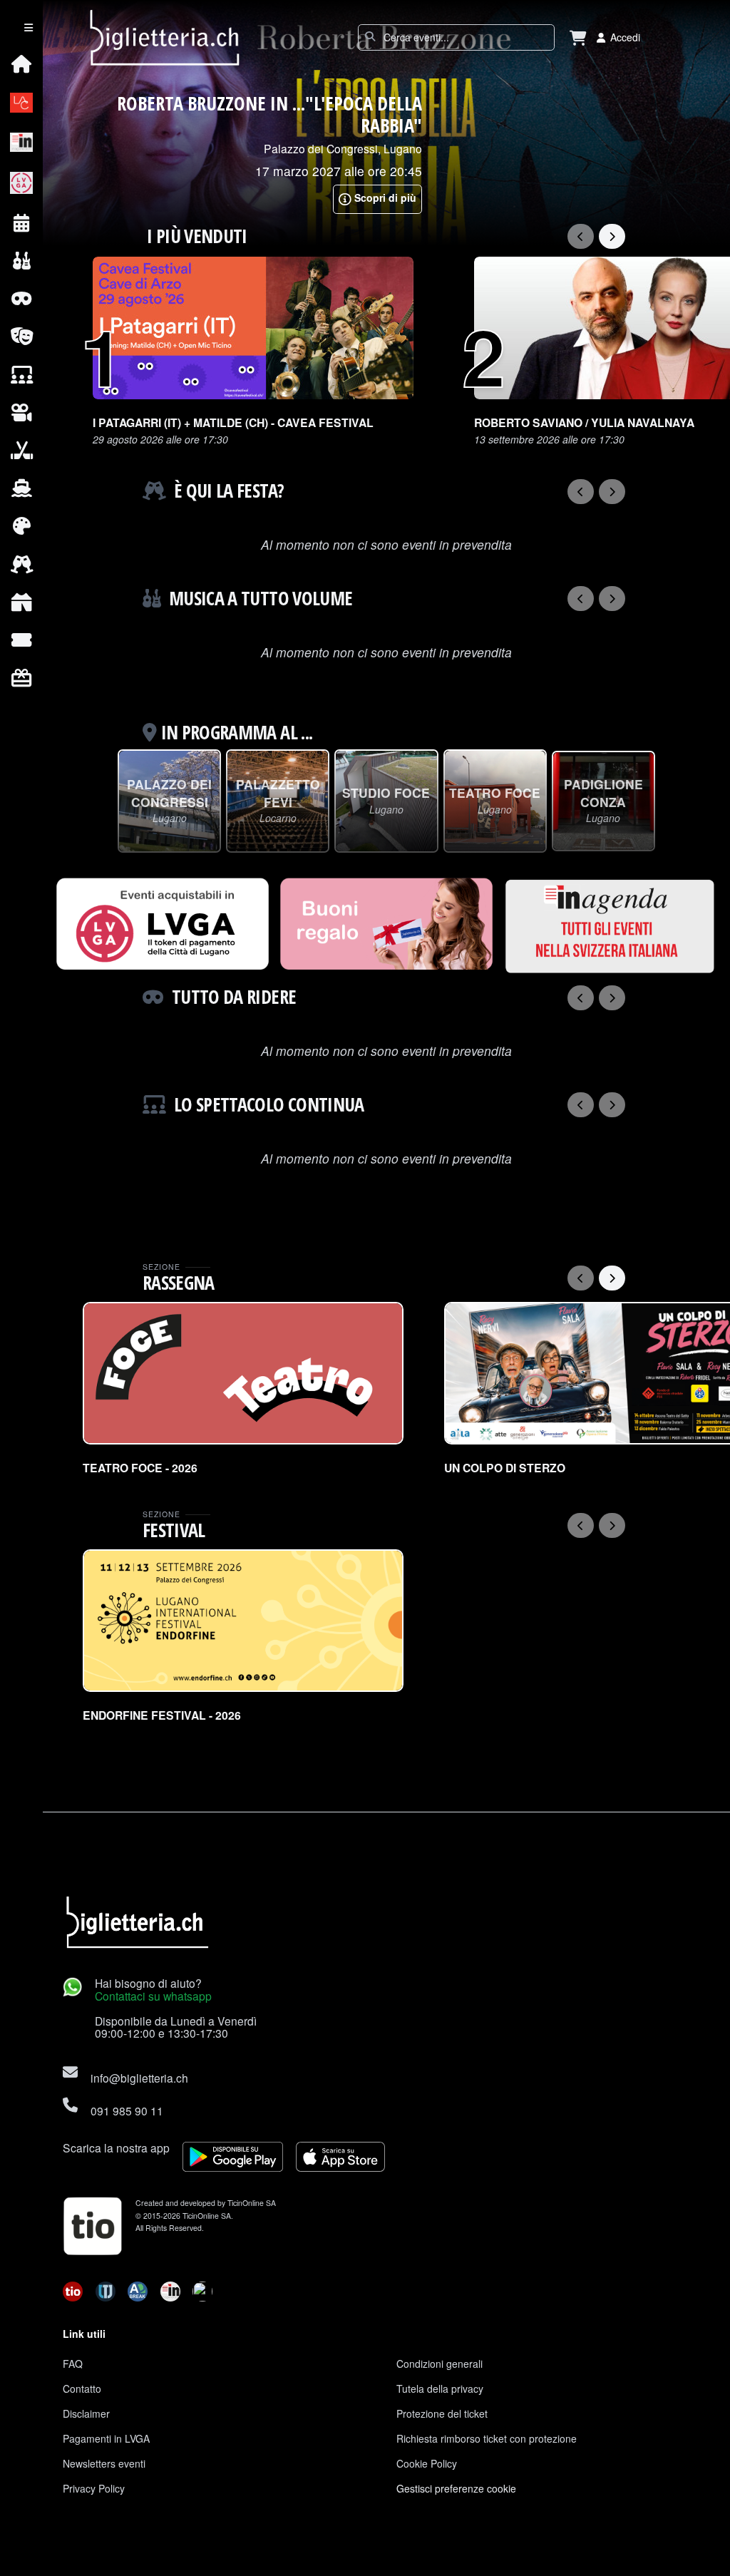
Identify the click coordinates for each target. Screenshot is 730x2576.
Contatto (82, 2388)
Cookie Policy (427, 2463)
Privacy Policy (94, 2488)
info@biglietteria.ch (139, 2078)
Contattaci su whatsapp (153, 1996)
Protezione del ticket (442, 2413)
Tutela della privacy (440, 2388)
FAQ (73, 2364)
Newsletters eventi (104, 2463)
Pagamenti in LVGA (106, 2438)
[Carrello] (578, 37)
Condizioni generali (439, 2364)
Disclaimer (86, 2413)
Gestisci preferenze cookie (456, 2488)
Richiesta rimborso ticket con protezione (487, 2438)
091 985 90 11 (127, 2110)
